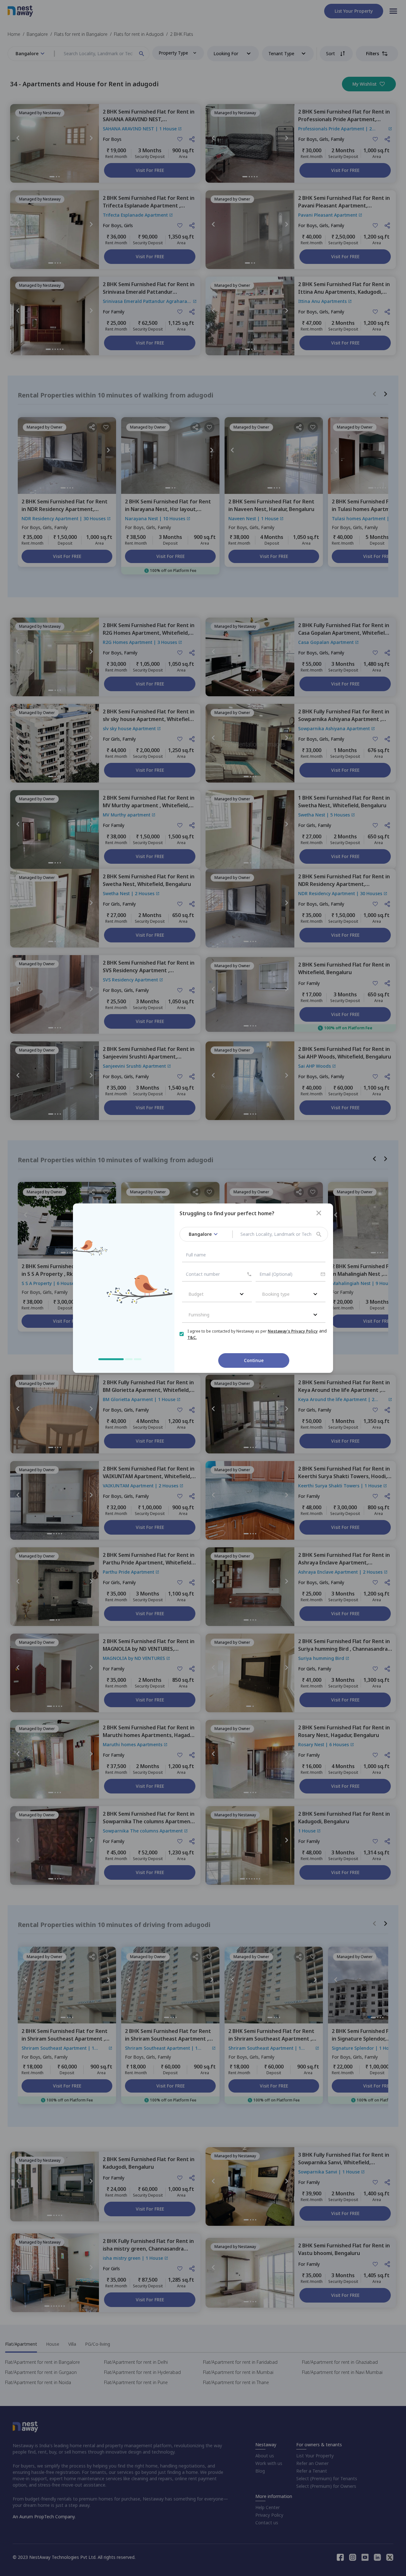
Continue (254, 1360)
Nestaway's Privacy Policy (293, 1331)
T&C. (192, 1337)
